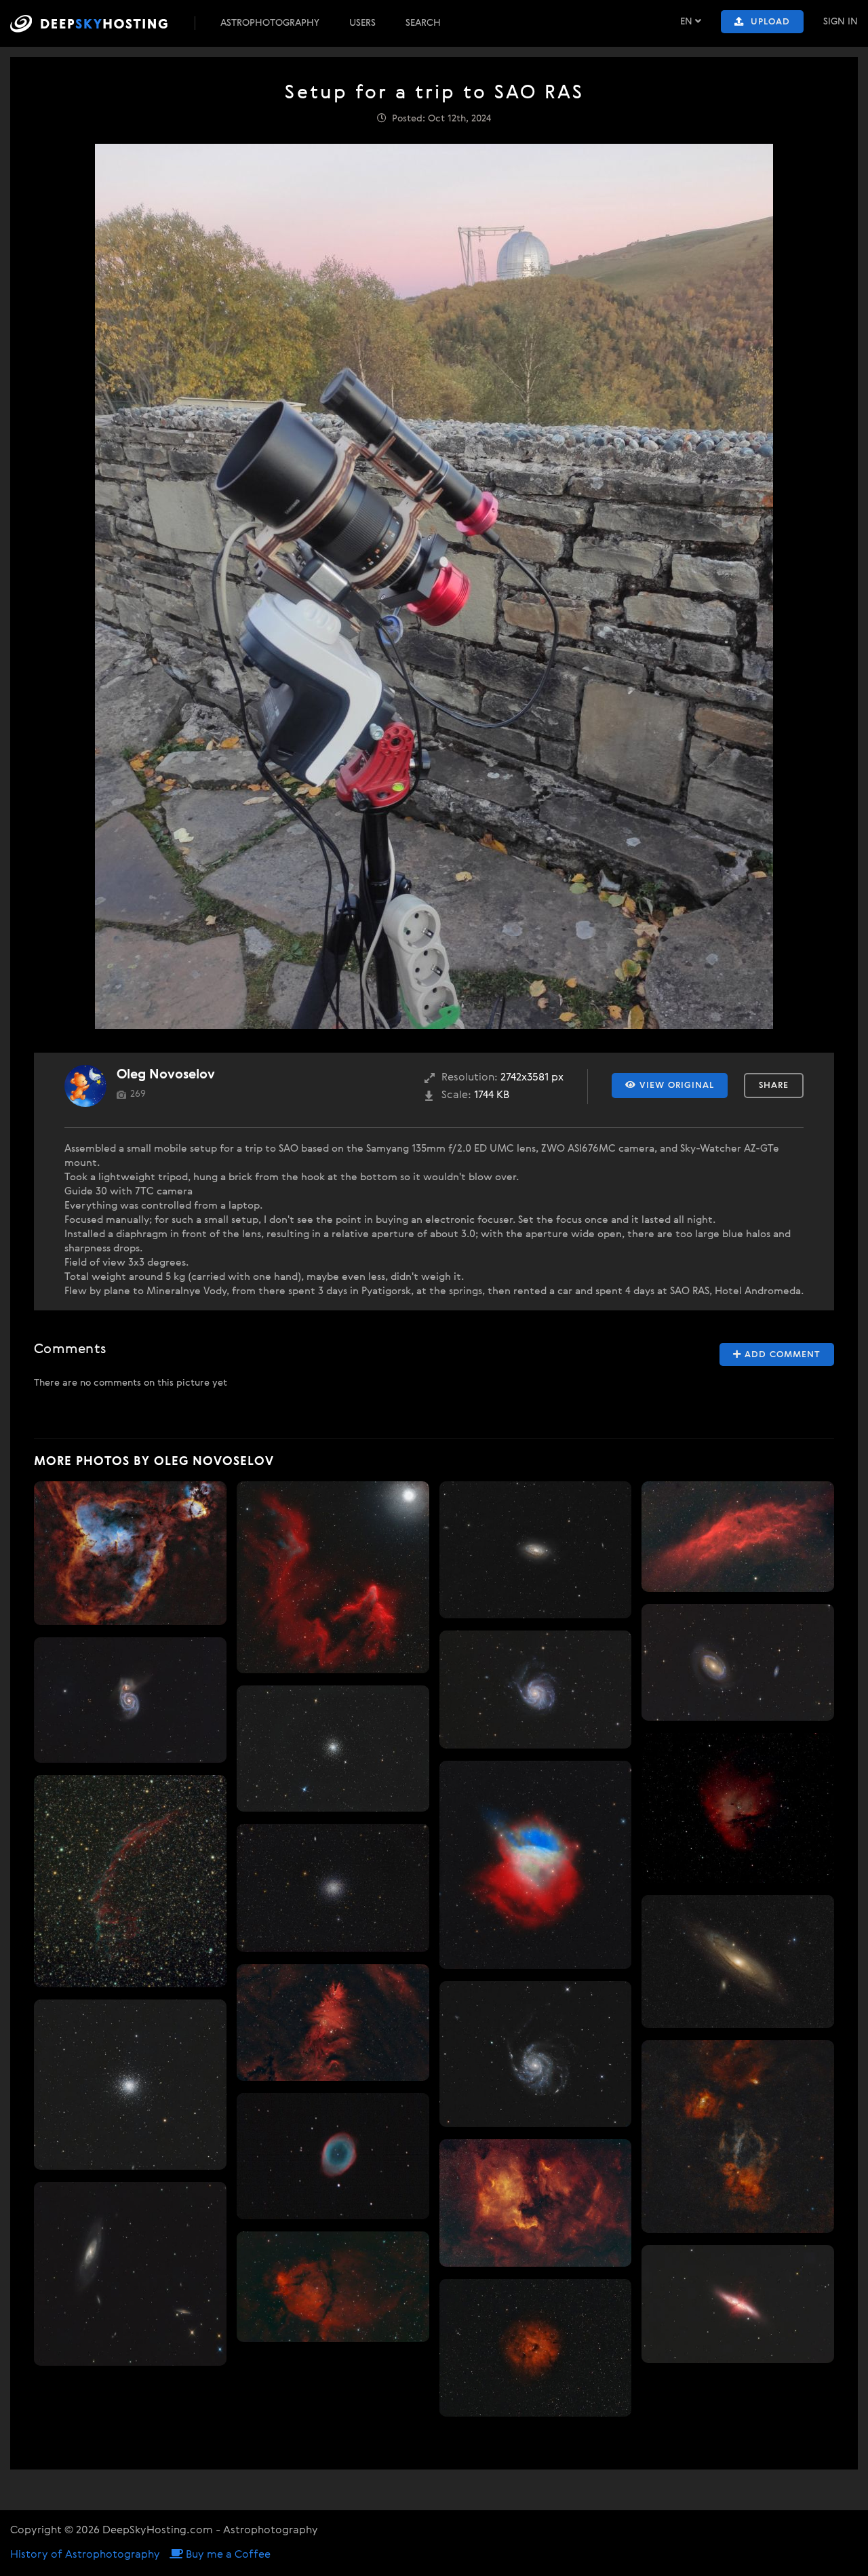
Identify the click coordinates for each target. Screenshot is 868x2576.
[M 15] (333, 1749)
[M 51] (130, 1700)
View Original (675, 1086)
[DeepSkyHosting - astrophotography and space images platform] (101, 23)
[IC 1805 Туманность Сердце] (130, 1554)
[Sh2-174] (536, 1865)
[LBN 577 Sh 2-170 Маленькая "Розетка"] (536, 2348)
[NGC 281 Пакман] (738, 1808)
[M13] (130, 2084)
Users (362, 23)
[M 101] (536, 2054)
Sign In (841, 22)
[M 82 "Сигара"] (738, 2304)
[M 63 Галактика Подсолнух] (536, 1550)
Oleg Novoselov (166, 1075)
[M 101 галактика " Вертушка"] (536, 1690)
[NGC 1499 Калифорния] (738, 1537)
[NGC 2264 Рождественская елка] (333, 2023)
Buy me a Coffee (227, 2555)
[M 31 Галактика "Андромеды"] (738, 1962)
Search (423, 23)
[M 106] (130, 2274)
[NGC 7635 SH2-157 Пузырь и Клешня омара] (738, 2136)
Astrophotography (270, 23)
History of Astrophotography (85, 2555)
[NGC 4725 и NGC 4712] (738, 1662)
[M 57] (333, 2156)
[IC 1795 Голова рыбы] (333, 2286)
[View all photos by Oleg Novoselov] (85, 1086)
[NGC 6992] (130, 1881)
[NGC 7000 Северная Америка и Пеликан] (536, 2203)
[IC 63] (333, 1578)
